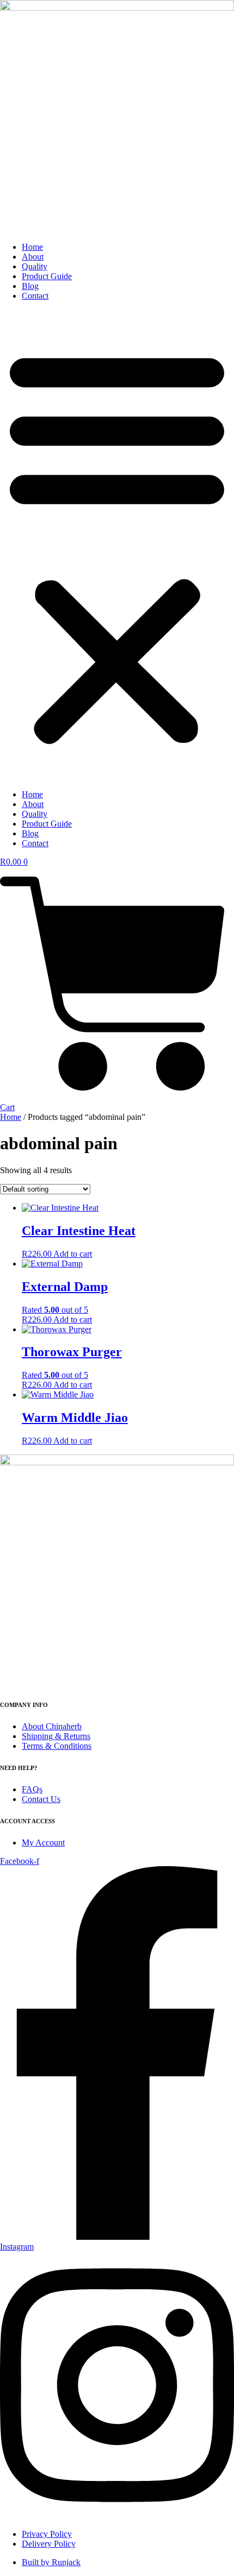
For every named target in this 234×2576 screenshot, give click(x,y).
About (33, 257)
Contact (35, 296)
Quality (35, 266)
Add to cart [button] (73, 1254)
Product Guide (47, 276)
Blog (30, 286)
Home (32, 247)
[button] (117, 545)
